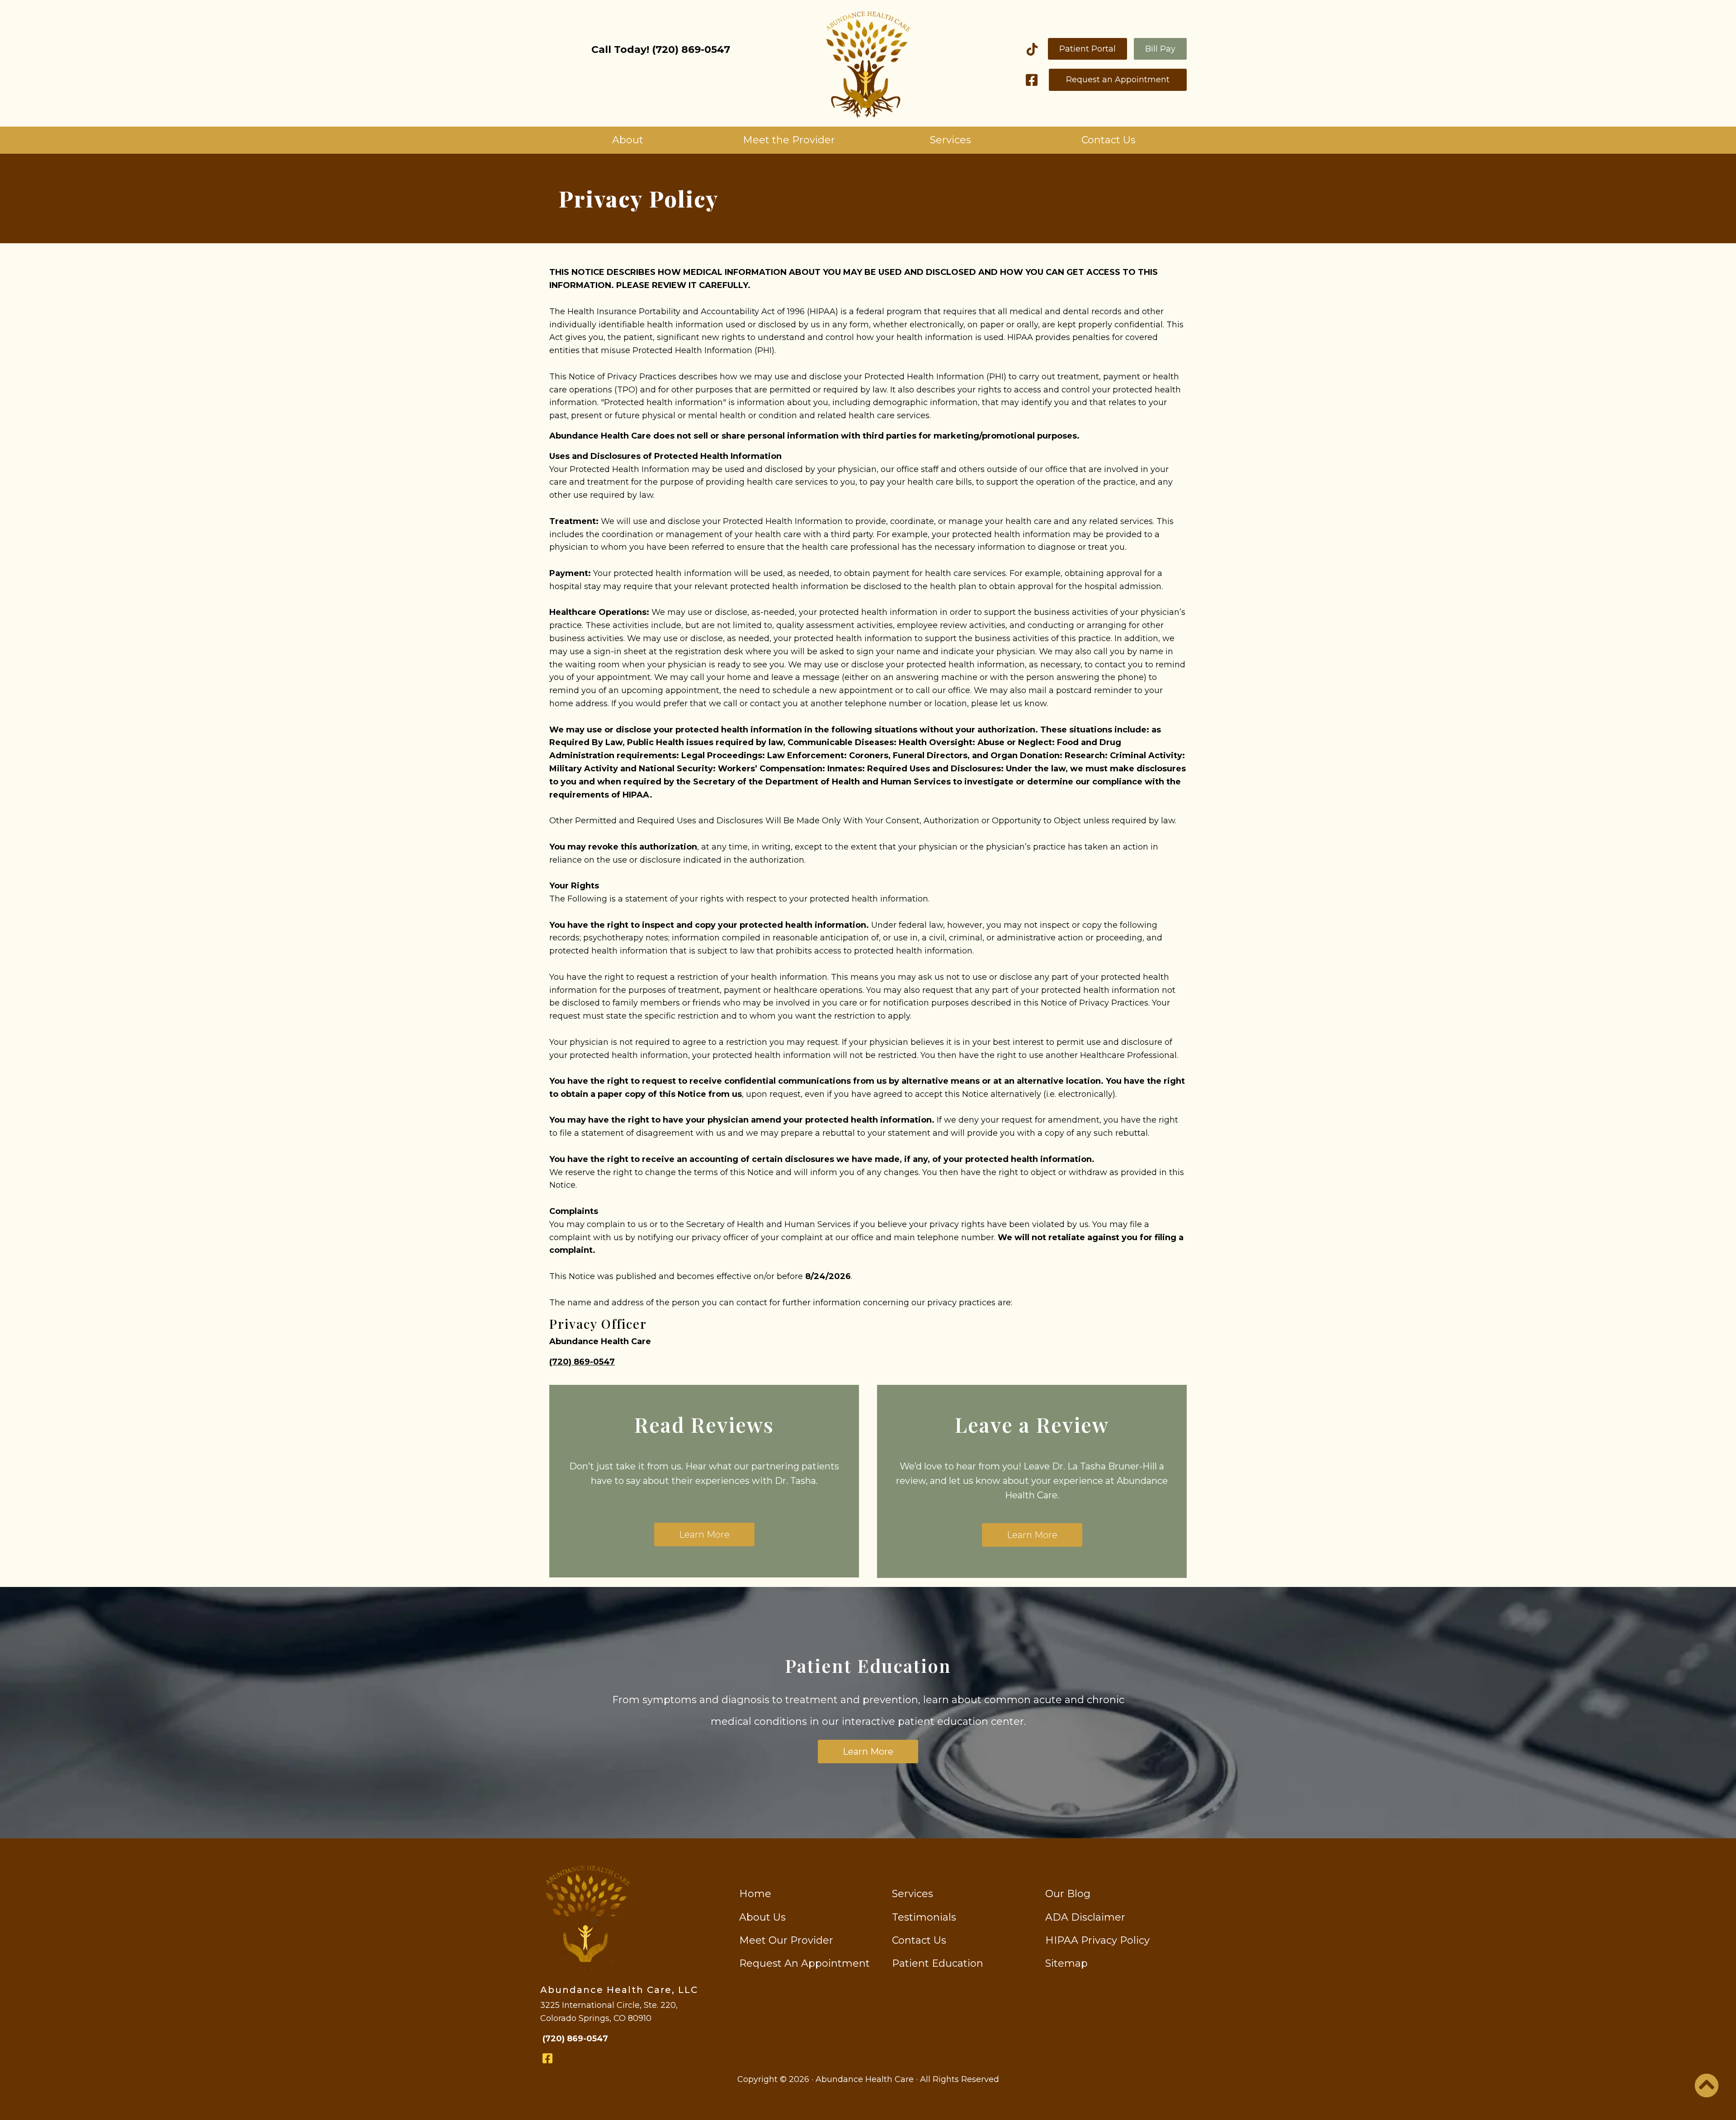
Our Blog (1068, 1894)
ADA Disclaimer (1085, 1917)
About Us (762, 1917)
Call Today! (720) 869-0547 (661, 50)
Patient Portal (1087, 49)
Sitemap (1066, 1963)
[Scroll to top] (1707, 2092)
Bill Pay (1160, 49)
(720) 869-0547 (582, 1362)
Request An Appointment (804, 1963)
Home (755, 1894)
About (628, 140)
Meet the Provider (789, 140)
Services (951, 140)
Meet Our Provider (786, 1940)
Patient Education (938, 1963)
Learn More (704, 1535)
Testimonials (924, 1917)
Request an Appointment (1118, 80)
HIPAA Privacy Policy (1097, 1940)
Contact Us (1109, 140)
